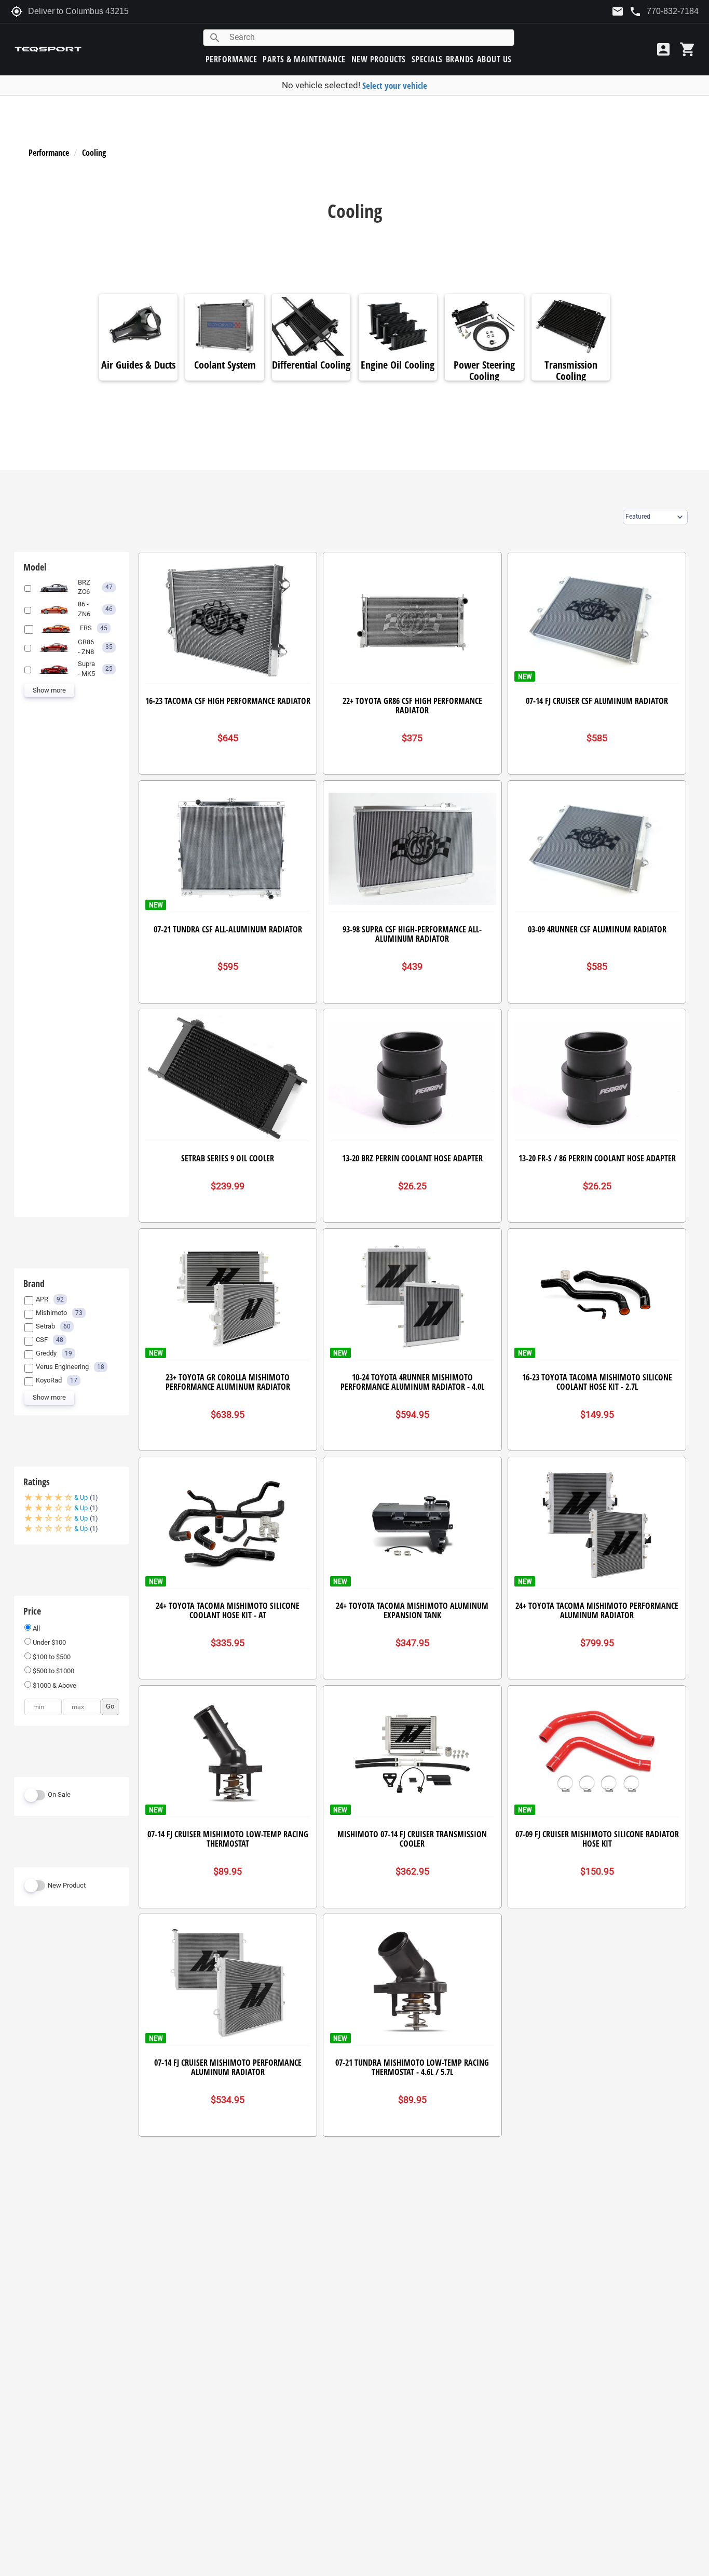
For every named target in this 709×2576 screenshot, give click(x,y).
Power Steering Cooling (484, 371)
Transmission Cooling (571, 371)
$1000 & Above (54, 1685)
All (36, 1628)
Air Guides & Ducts (138, 365)
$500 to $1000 (53, 1671)
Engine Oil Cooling (398, 365)
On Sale (59, 1794)
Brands (460, 59)
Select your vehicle (395, 85)
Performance (49, 153)
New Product (67, 1885)
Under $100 (49, 1642)
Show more (49, 690)
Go (110, 1706)
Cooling (94, 153)
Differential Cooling (311, 365)
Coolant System (225, 365)
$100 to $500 (51, 1657)
